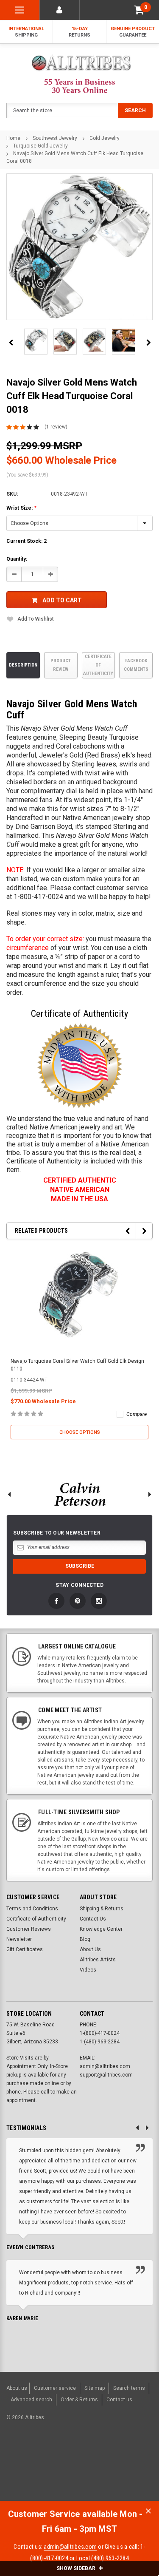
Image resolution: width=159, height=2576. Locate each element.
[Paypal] (20, 2461)
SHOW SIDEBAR (77, 2568)
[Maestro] (131, 2461)
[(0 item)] (139, 10)
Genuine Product (133, 32)
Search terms (129, 2388)
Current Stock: (26, 541)
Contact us (119, 2400)
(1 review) (56, 427)
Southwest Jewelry (55, 138)
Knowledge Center (101, 1929)
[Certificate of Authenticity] (80, 1066)
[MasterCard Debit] (85, 2461)
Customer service (55, 2388)
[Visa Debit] (68, 2461)
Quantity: (17, 559)
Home (13, 138)
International (26, 32)
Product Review (61, 665)
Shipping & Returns (102, 1909)
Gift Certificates (25, 1949)
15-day (79, 32)
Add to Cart (62, 600)
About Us (90, 1949)
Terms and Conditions (32, 1909)
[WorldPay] (51, 2461)
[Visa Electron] (111, 2461)
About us (17, 2388)
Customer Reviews (29, 1929)
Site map (95, 2388)
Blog (85, 1939)
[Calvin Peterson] (79, 1494)
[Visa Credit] (67, 2461)
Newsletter (19, 1939)
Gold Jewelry (105, 138)
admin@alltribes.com (70, 2547)
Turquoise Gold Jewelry (40, 146)
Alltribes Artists (98, 1960)
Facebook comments (136, 665)
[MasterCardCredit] (69, 2461)
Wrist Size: (21, 508)
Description (23, 665)
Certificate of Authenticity (98, 665)
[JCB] (14, 2476)
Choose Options (80, 1432)
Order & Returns (79, 2400)
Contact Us (93, 1919)
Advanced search (31, 2400)
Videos (88, 1970)
